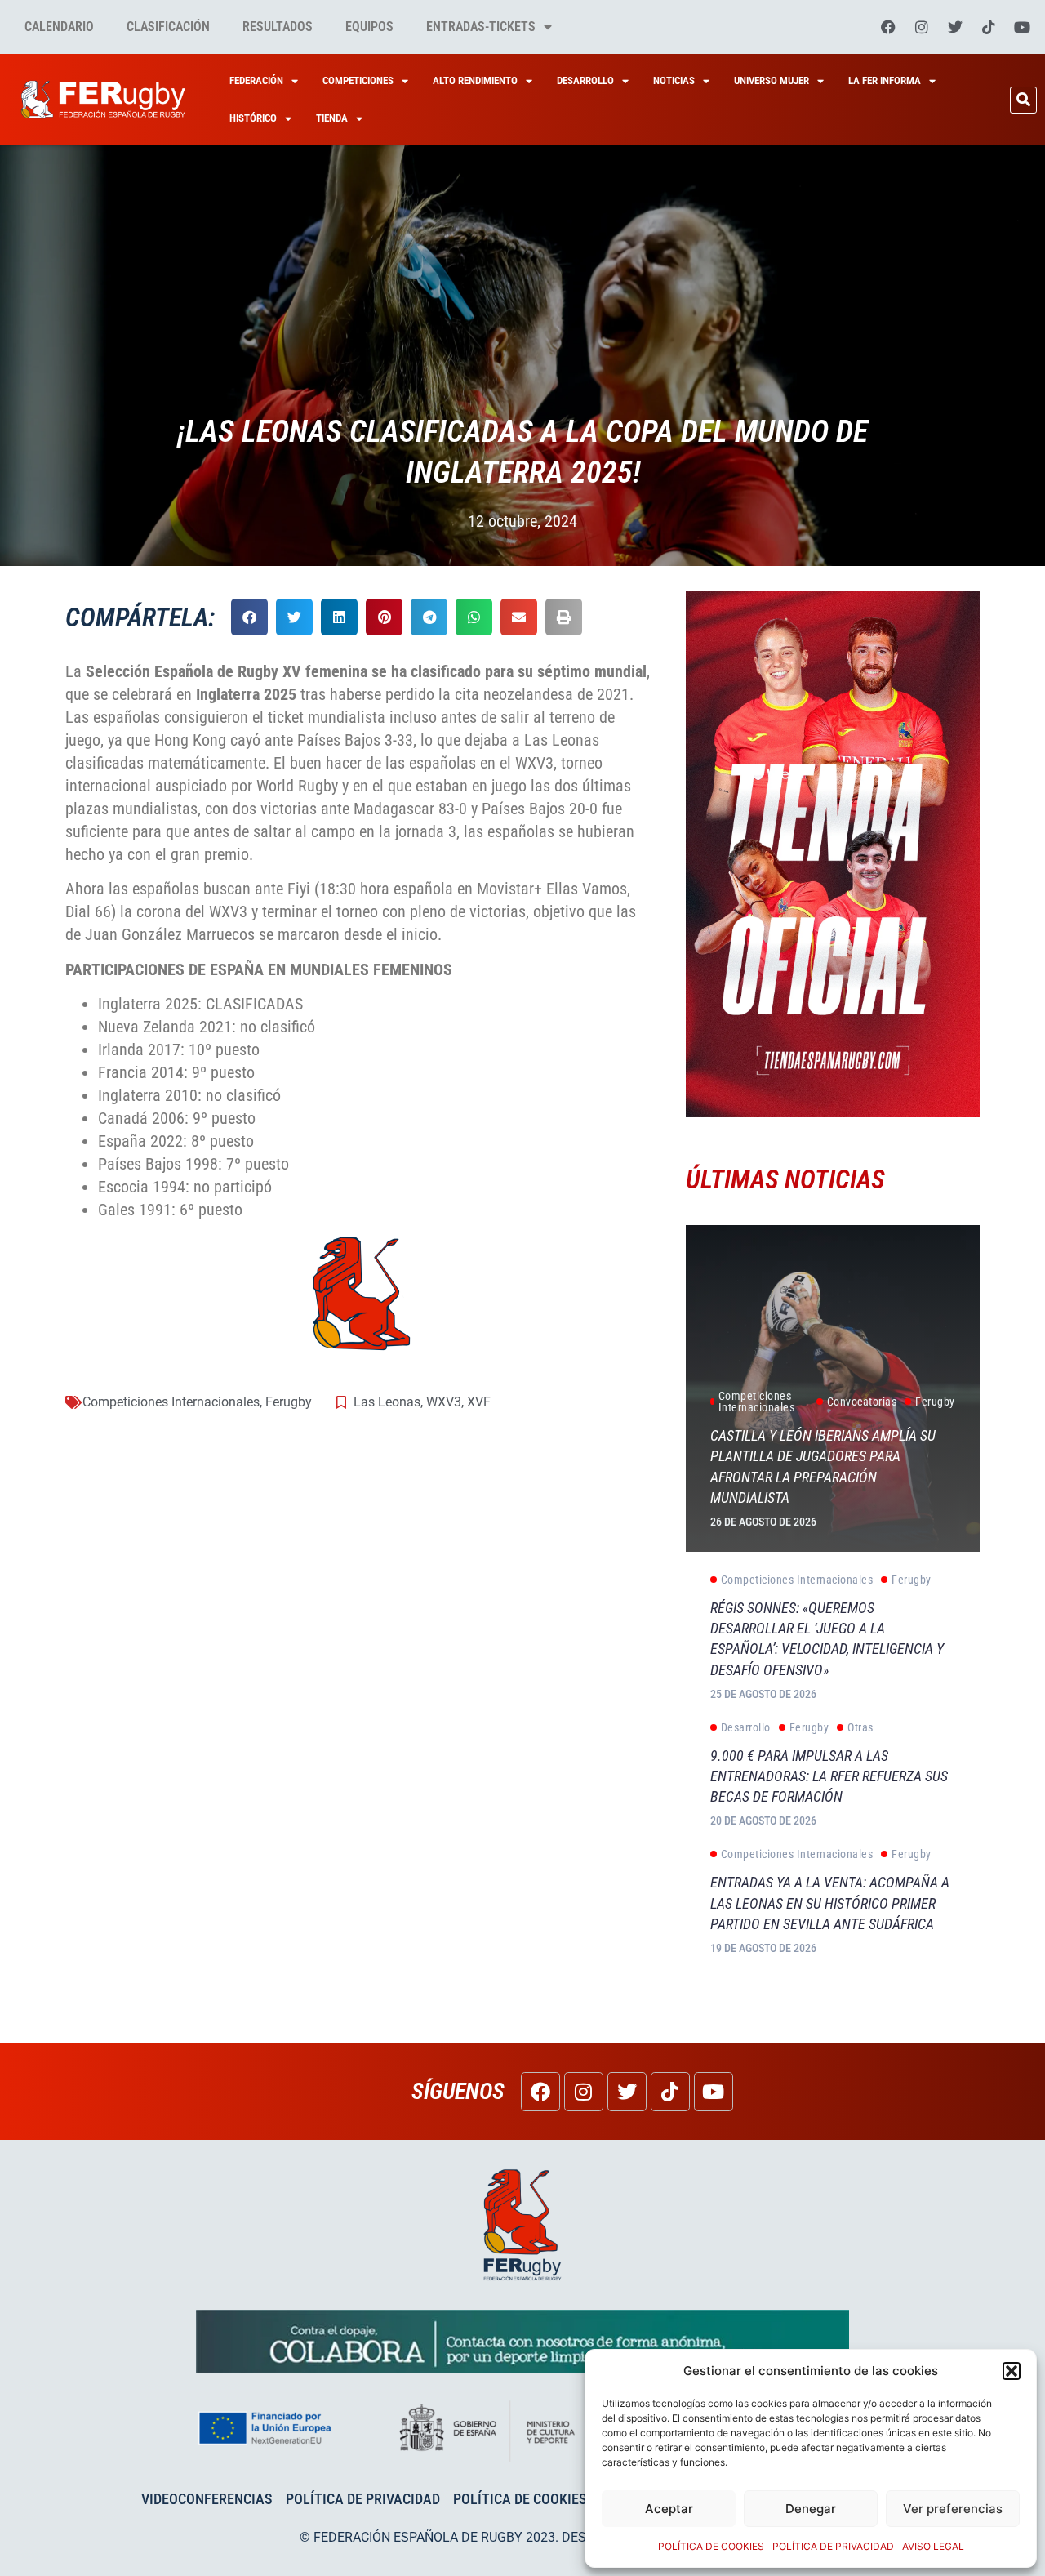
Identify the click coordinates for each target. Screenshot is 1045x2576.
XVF (479, 1402)
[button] (1012, 2371)
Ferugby (289, 1402)
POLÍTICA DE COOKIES (711, 2546)
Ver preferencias (953, 2509)
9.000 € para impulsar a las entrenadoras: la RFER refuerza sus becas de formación (829, 1776)
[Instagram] (922, 27)
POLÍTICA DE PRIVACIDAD (833, 2546)
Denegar (811, 2509)
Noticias (674, 80)
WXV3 (444, 1402)
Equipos (369, 27)
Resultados (278, 27)
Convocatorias (862, 1402)
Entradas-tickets (481, 27)
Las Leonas (387, 1402)
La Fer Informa (885, 80)
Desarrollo (585, 80)
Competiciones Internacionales (171, 1402)
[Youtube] (1022, 27)
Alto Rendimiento (475, 80)
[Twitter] (955, 27)
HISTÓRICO (253, 118)
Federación (256, 80)
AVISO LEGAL (933, 2546)
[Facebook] (888, 27)
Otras (860, 1727)
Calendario (59, 27)
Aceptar (669, 2509)
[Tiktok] (989, 27)
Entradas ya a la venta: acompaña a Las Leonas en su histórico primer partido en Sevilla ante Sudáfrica (830, 1903)
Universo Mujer (772, 80)
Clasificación (168, 27)
